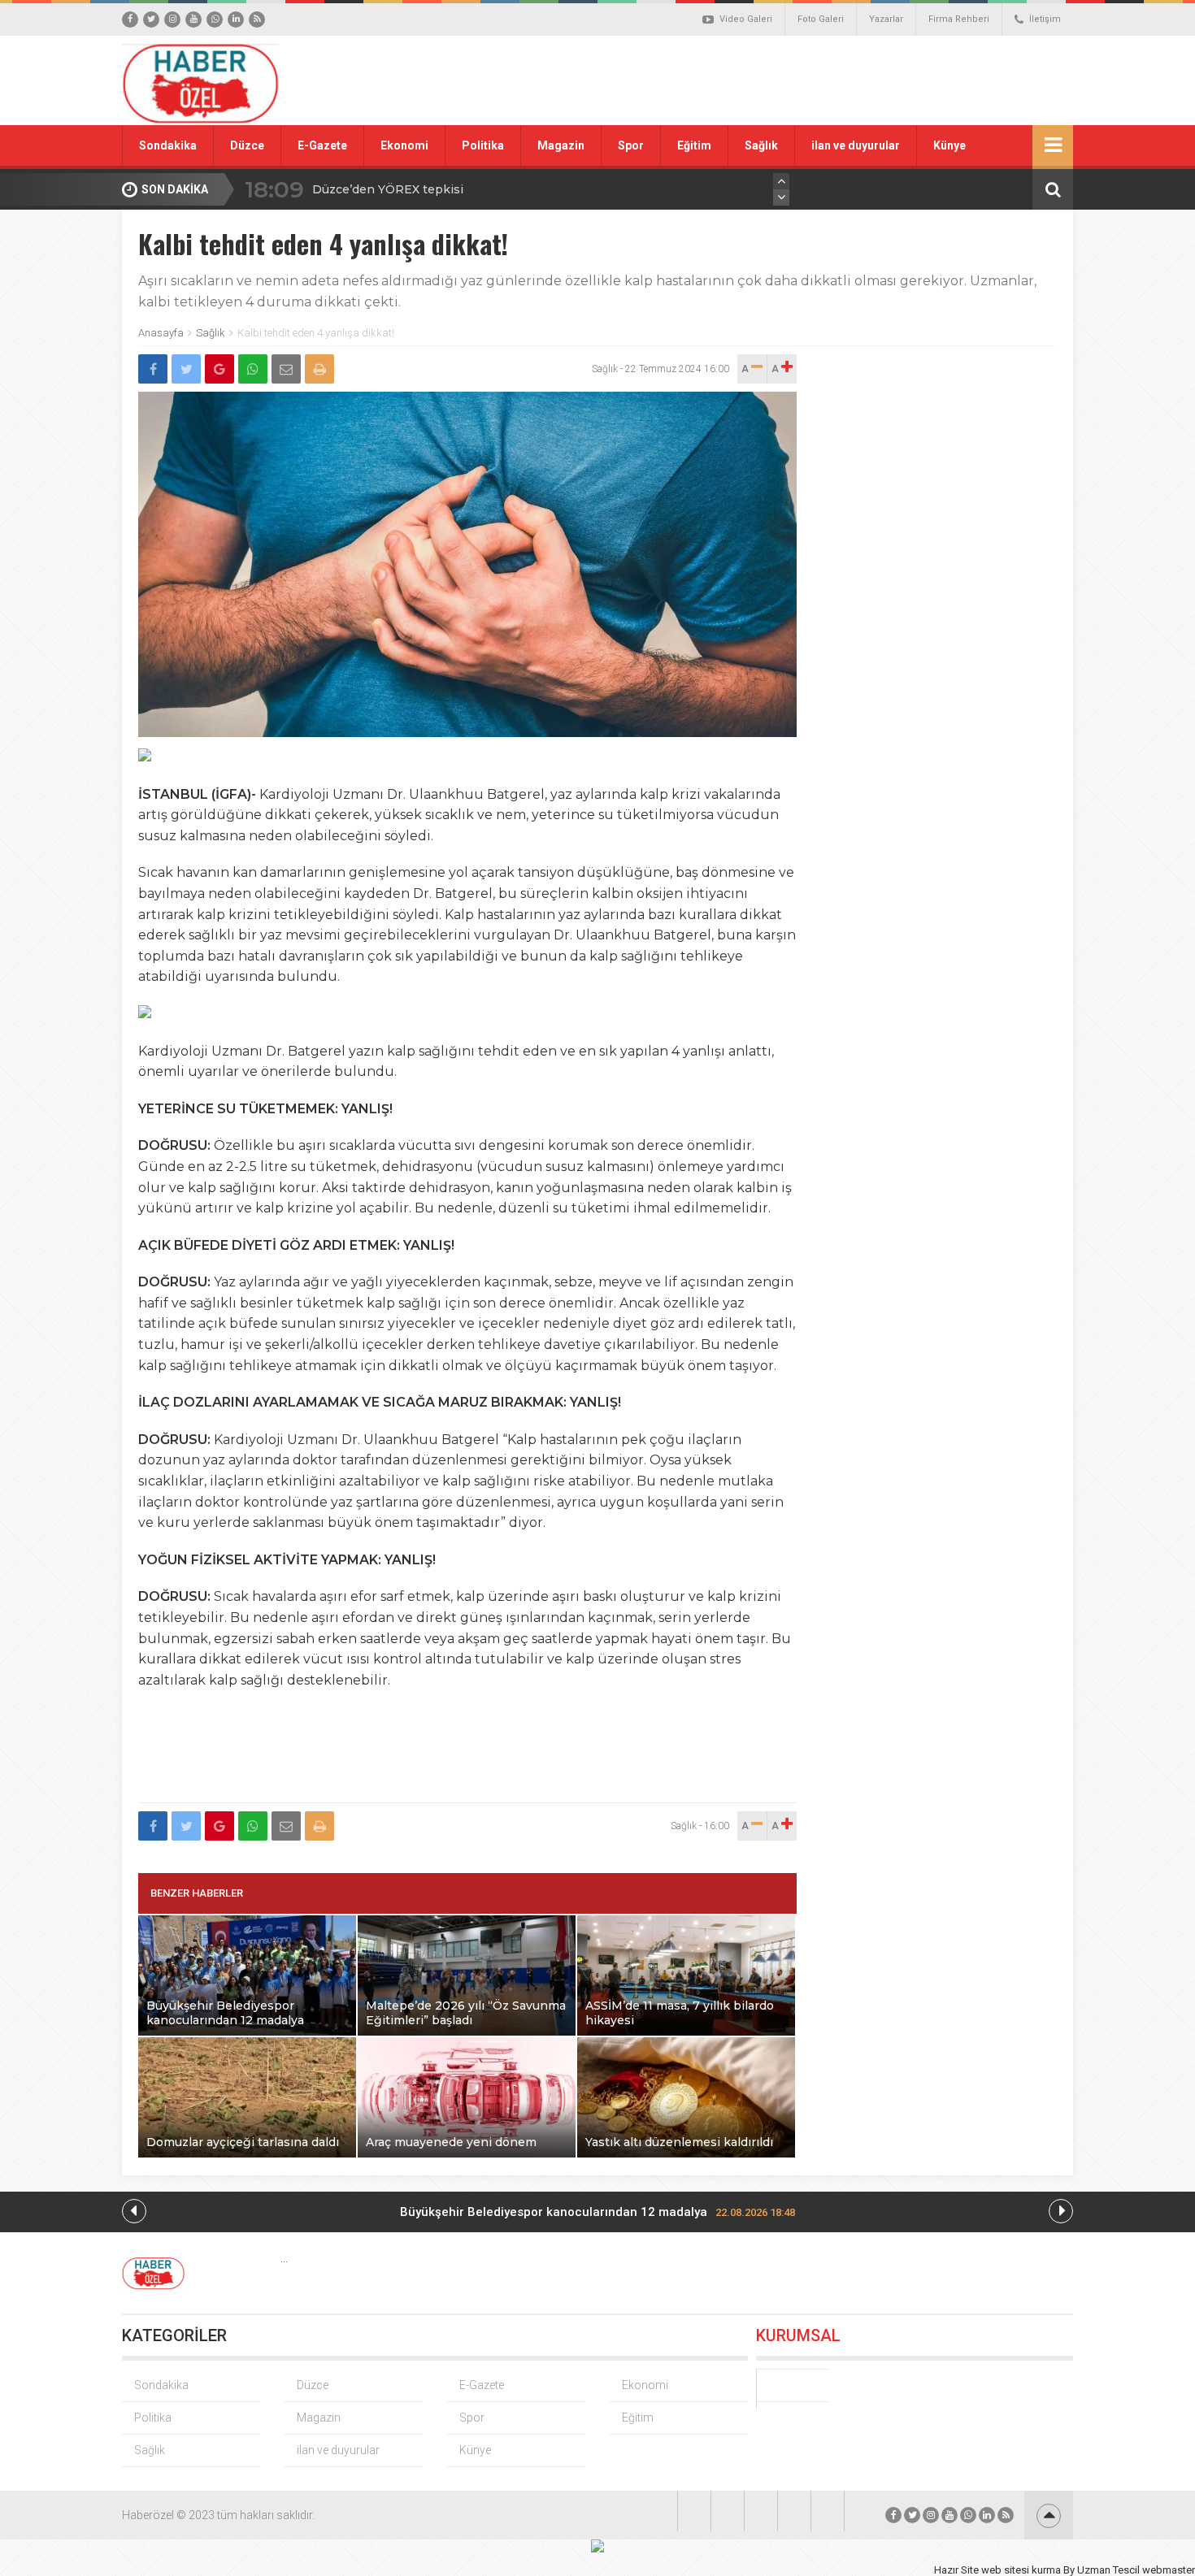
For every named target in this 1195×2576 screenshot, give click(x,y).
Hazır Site (956, 2570)
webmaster (1169, 2570)
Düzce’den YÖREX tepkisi (388, 189)
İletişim (1045, 19)
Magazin (561, 145)
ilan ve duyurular (856, 145)
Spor (631, 145)
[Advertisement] (780, 80)
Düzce (247, 145)
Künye (949, 145)
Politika (483, 145)
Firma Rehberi (959, 19)
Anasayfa (161, 333)
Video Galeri (746, 19)
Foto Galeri (821, 19)
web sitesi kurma (1021, 2570)
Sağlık (761, 145)
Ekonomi (404, 145)
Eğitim (694, 145)
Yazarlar (886, 19)
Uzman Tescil (1108, 2570)
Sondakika (168, 145)
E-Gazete (322, 145)
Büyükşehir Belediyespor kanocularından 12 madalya (597, 2212)
